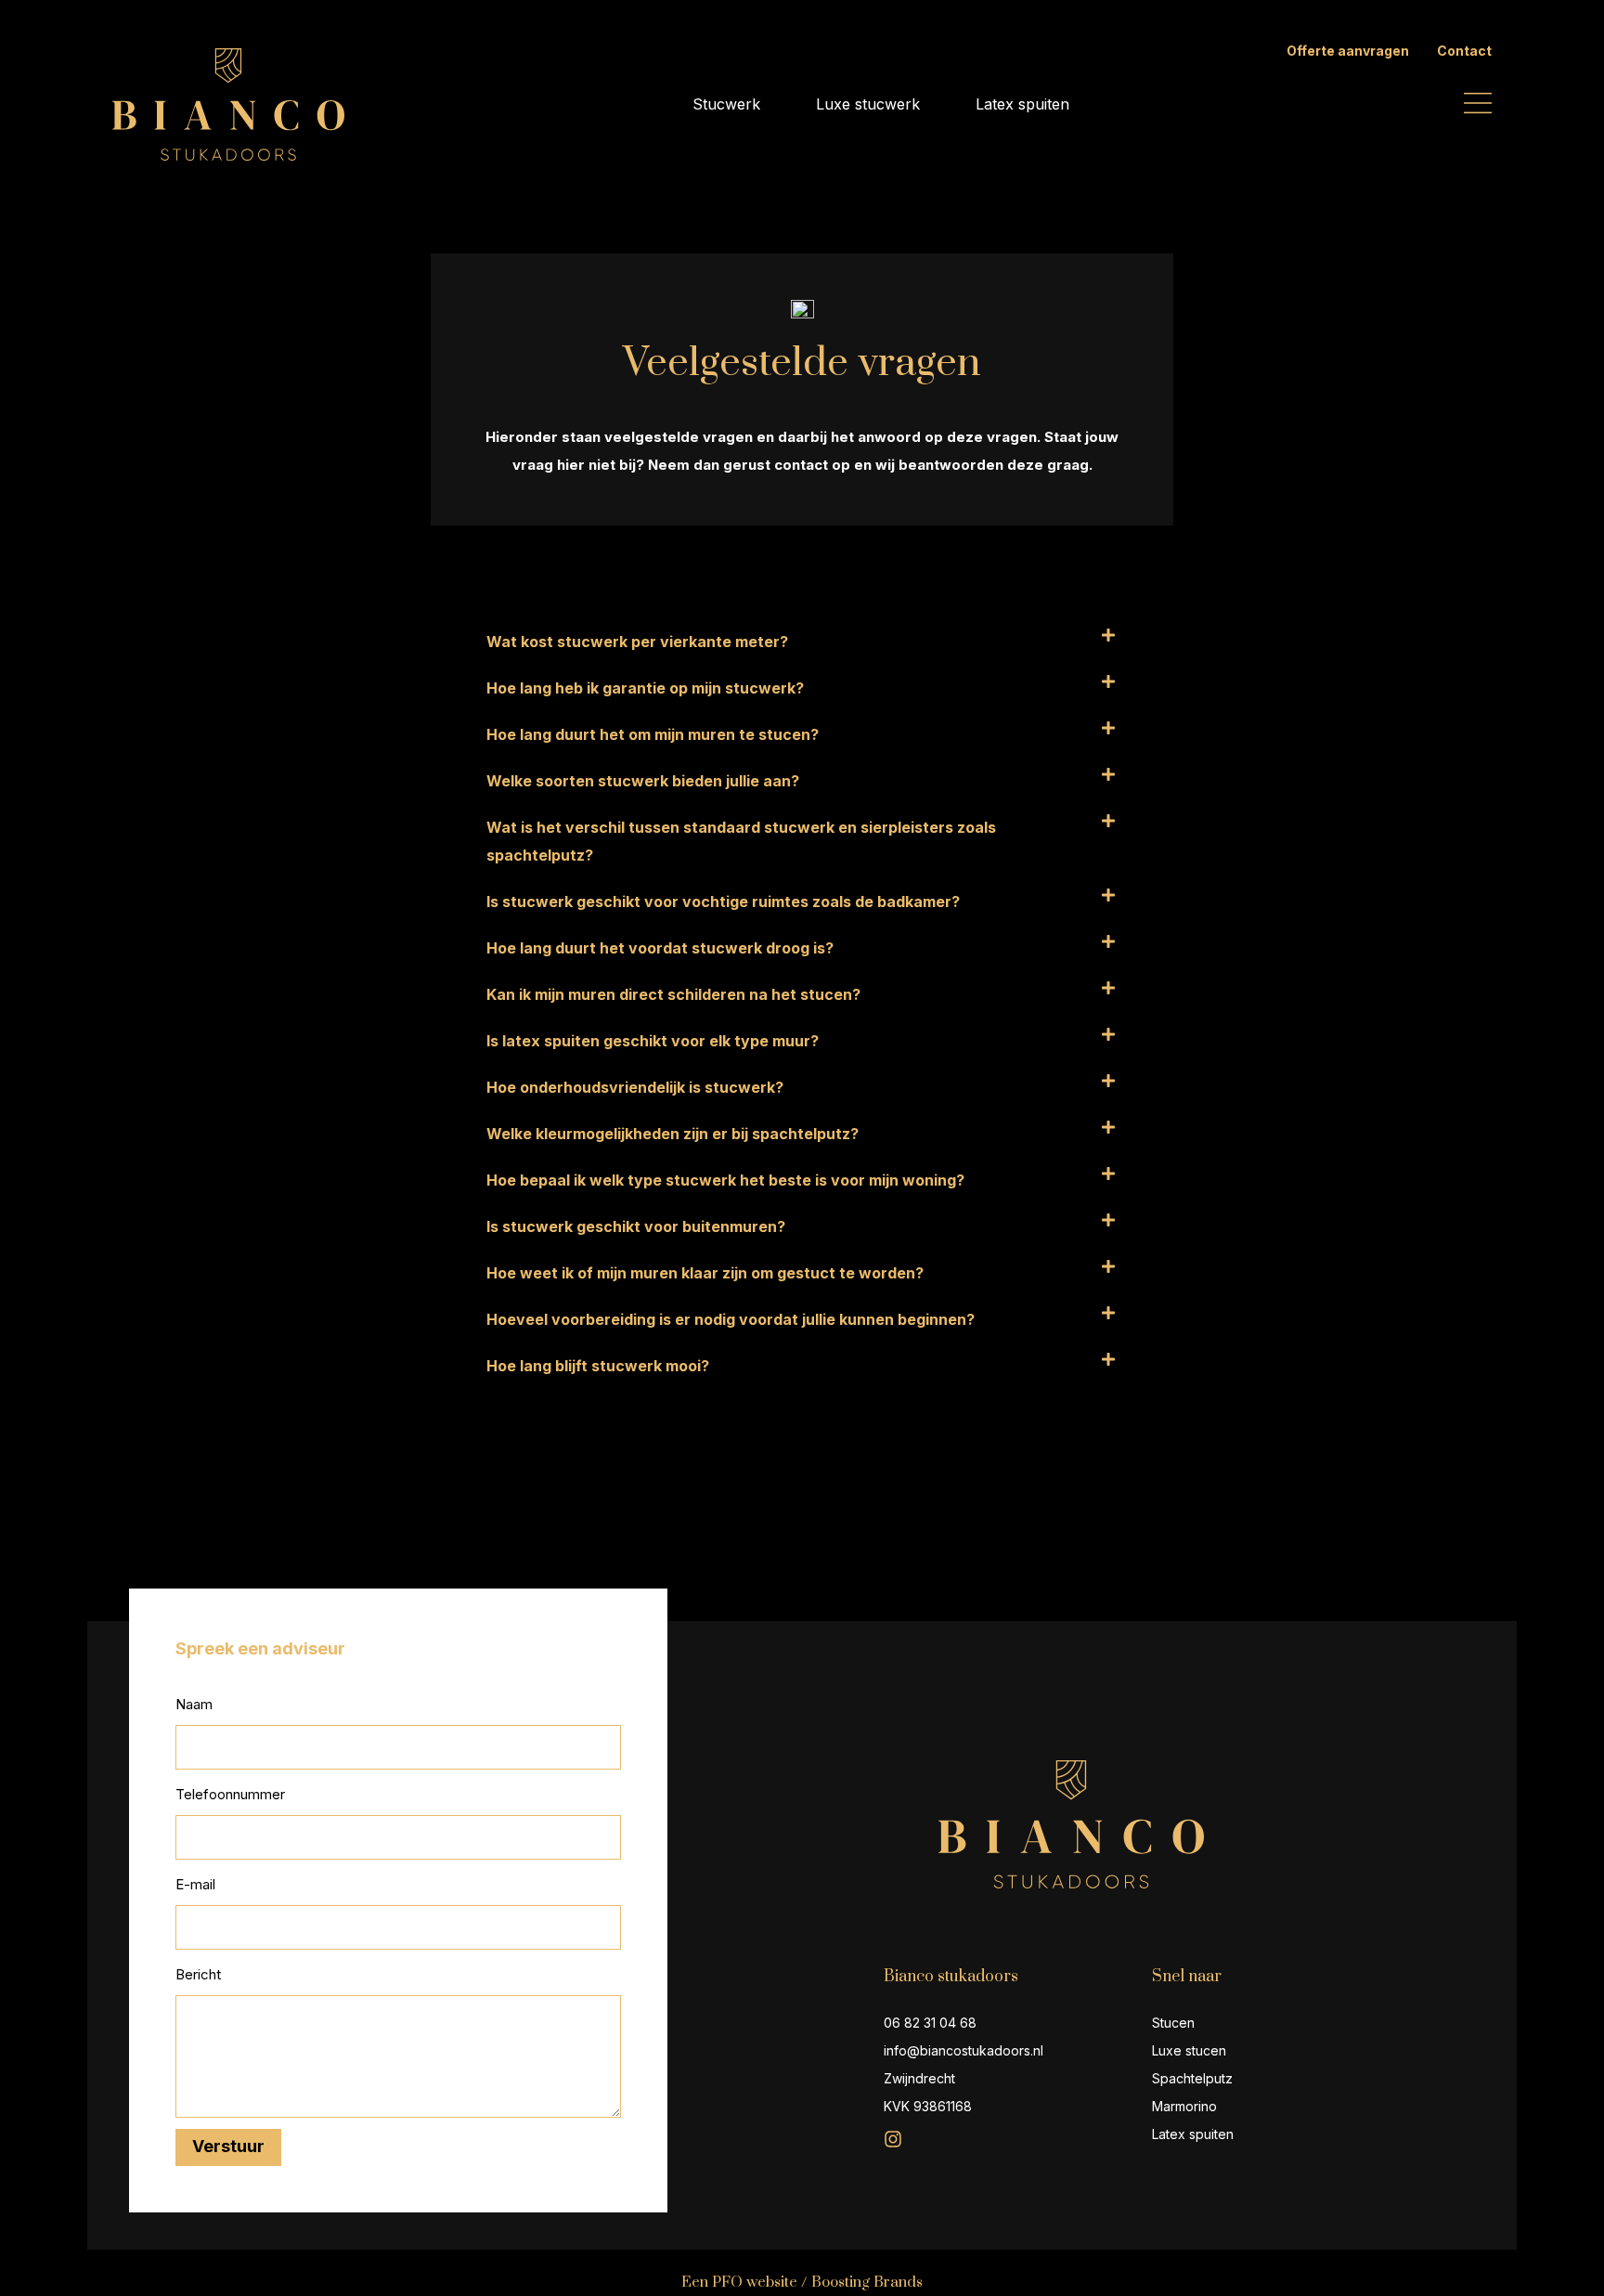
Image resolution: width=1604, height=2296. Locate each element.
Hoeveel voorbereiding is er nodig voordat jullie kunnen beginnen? (731, 1319)
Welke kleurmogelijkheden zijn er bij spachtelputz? (673, 1134)
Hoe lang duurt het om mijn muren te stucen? (653, 734)
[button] (802, 642)
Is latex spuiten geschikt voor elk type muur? (653, 1041)
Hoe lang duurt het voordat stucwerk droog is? (660, 948)
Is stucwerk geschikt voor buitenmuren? (636, 1226)
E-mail (195, 1884)
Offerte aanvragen (1348, 51)
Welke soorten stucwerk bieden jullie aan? (643, 781)
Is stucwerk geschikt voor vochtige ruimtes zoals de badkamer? (723, 902)
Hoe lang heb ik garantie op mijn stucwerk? (645, 688)
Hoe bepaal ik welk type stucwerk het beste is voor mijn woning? (725, 1180)
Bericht (198, 1974)
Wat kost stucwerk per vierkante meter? (637, 642)
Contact (1464, 51)
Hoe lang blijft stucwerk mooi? (598, 1366)
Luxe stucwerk (868, 104)
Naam (194, 1704)
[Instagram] (893, 2139)
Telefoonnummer (230, 1794)
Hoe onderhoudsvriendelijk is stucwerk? (635, 1087)
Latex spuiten (1022, 104)
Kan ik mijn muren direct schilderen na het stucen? (673, 994)
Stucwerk (726, 104)
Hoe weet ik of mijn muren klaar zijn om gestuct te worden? (705, 1273)
